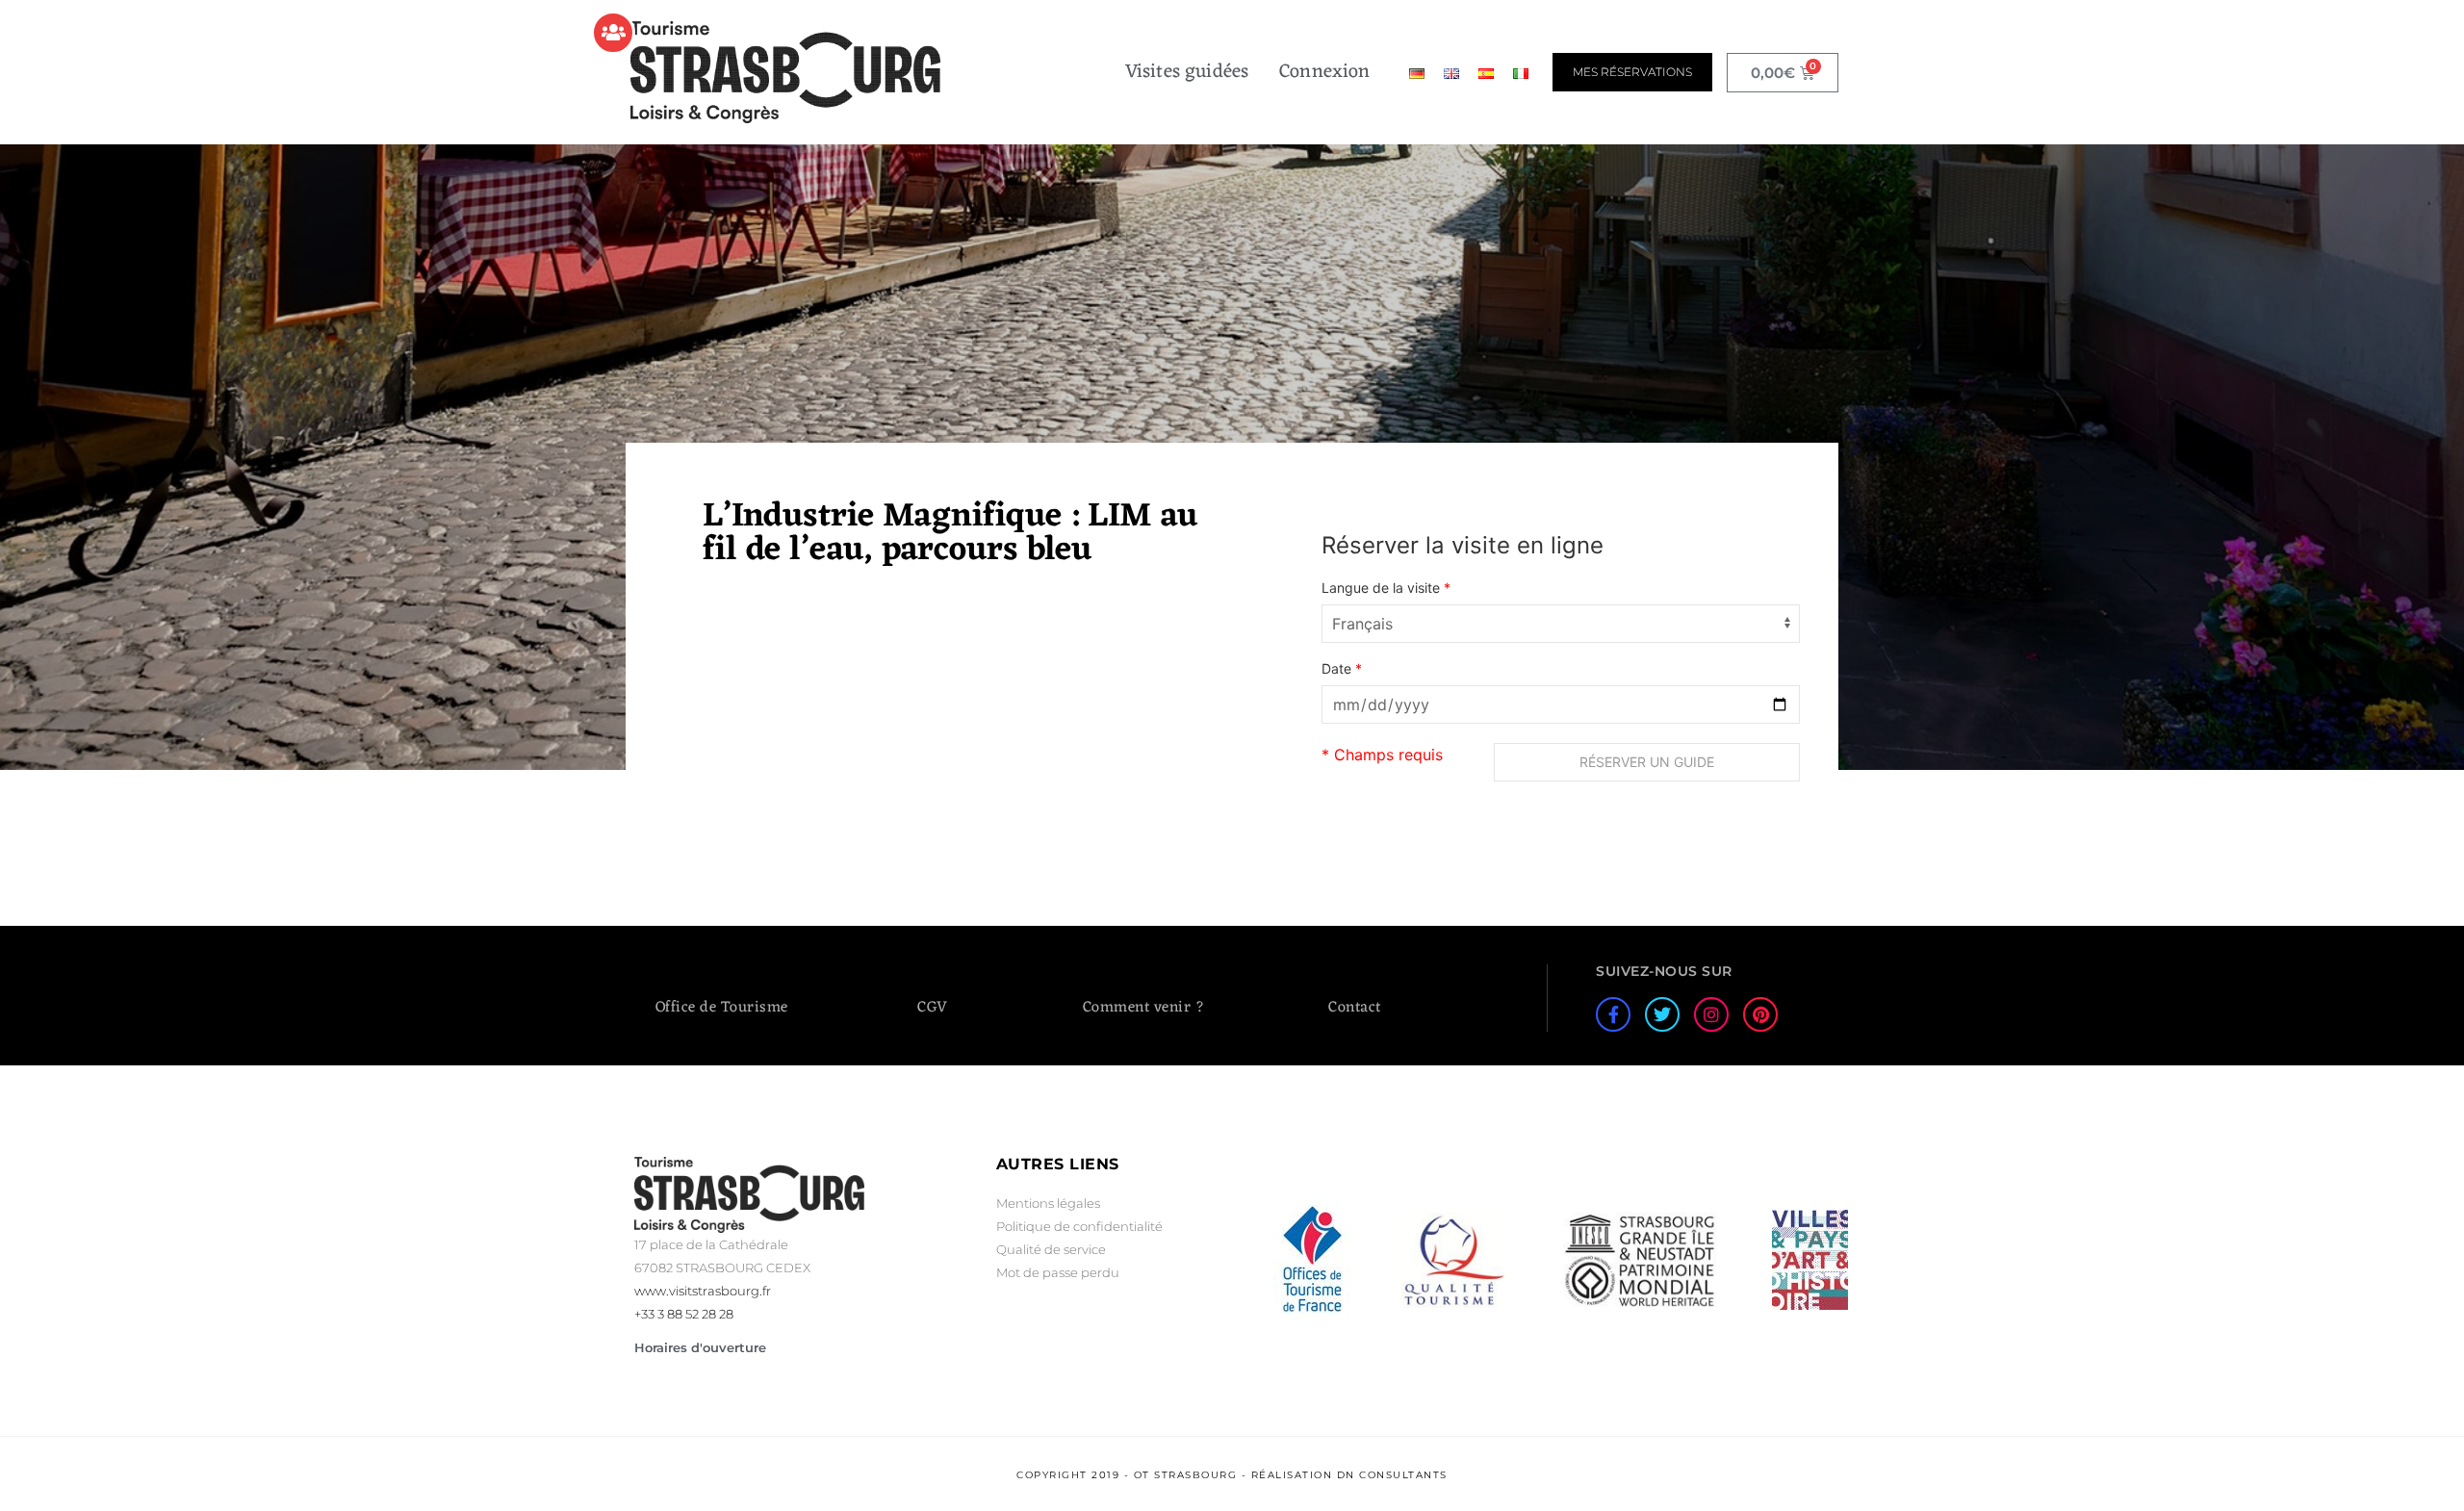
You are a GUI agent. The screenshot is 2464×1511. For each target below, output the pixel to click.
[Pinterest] (1760, 1014)
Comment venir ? (1144, 1008)
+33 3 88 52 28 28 (684, 1314)
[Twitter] (1662, 1014)
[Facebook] (1613, 1014)
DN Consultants (1392, 1475)
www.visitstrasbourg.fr (703, 1291)
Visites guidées (1187, 72)
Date (1342, 669)
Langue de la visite (1386, 588)
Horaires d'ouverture (700, 1347)
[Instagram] (1711, 1014)
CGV (933, 1008)
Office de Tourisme (722, 1008)
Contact (1355, 1008)
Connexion (1324, 72)
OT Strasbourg (1186, 1475)
